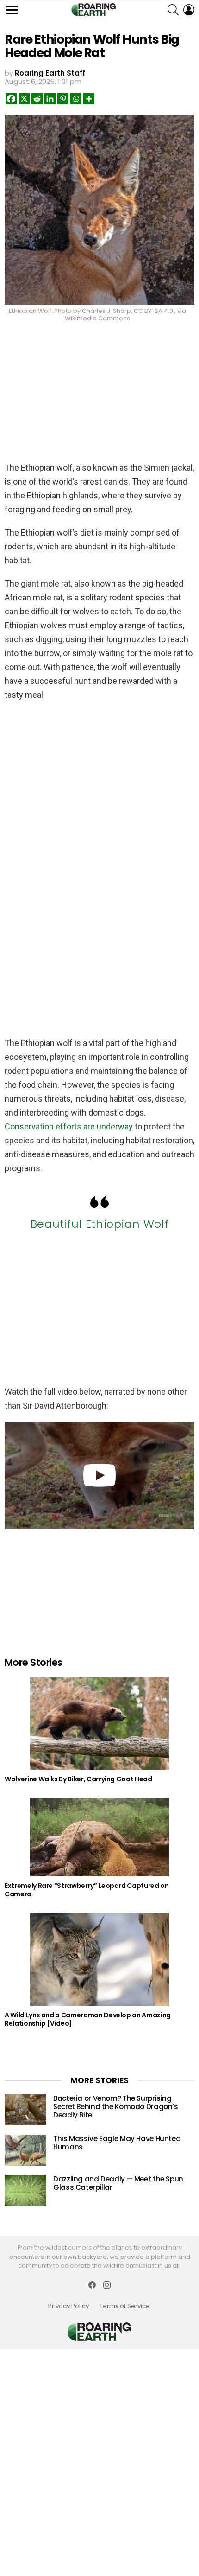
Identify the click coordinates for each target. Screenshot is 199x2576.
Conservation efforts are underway (69, 1126)
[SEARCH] (173, 10)
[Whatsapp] (76, 99)
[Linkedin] (50, 99)
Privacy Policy (68, 2306)
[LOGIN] (189, 10)
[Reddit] (37, 99)
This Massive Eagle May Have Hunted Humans (117, 2143)
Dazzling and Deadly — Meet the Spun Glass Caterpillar (118, 2183)
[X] (24, 99)
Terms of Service (125, 2306)
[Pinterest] (63, 99)
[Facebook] (11, 99)
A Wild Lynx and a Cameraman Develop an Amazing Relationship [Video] (88, 2019)
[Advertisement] (99, 389)
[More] (89, 99)
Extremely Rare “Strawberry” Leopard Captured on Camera (87, 1890)
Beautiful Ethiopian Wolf (99, 1224)
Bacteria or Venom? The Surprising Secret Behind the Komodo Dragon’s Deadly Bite (116, 2107)
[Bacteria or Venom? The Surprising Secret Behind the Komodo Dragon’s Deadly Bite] (25, 2110)
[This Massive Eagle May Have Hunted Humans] (25, 2150)
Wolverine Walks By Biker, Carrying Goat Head (78, 1779)
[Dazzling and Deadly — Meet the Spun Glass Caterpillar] (25, 2190)
